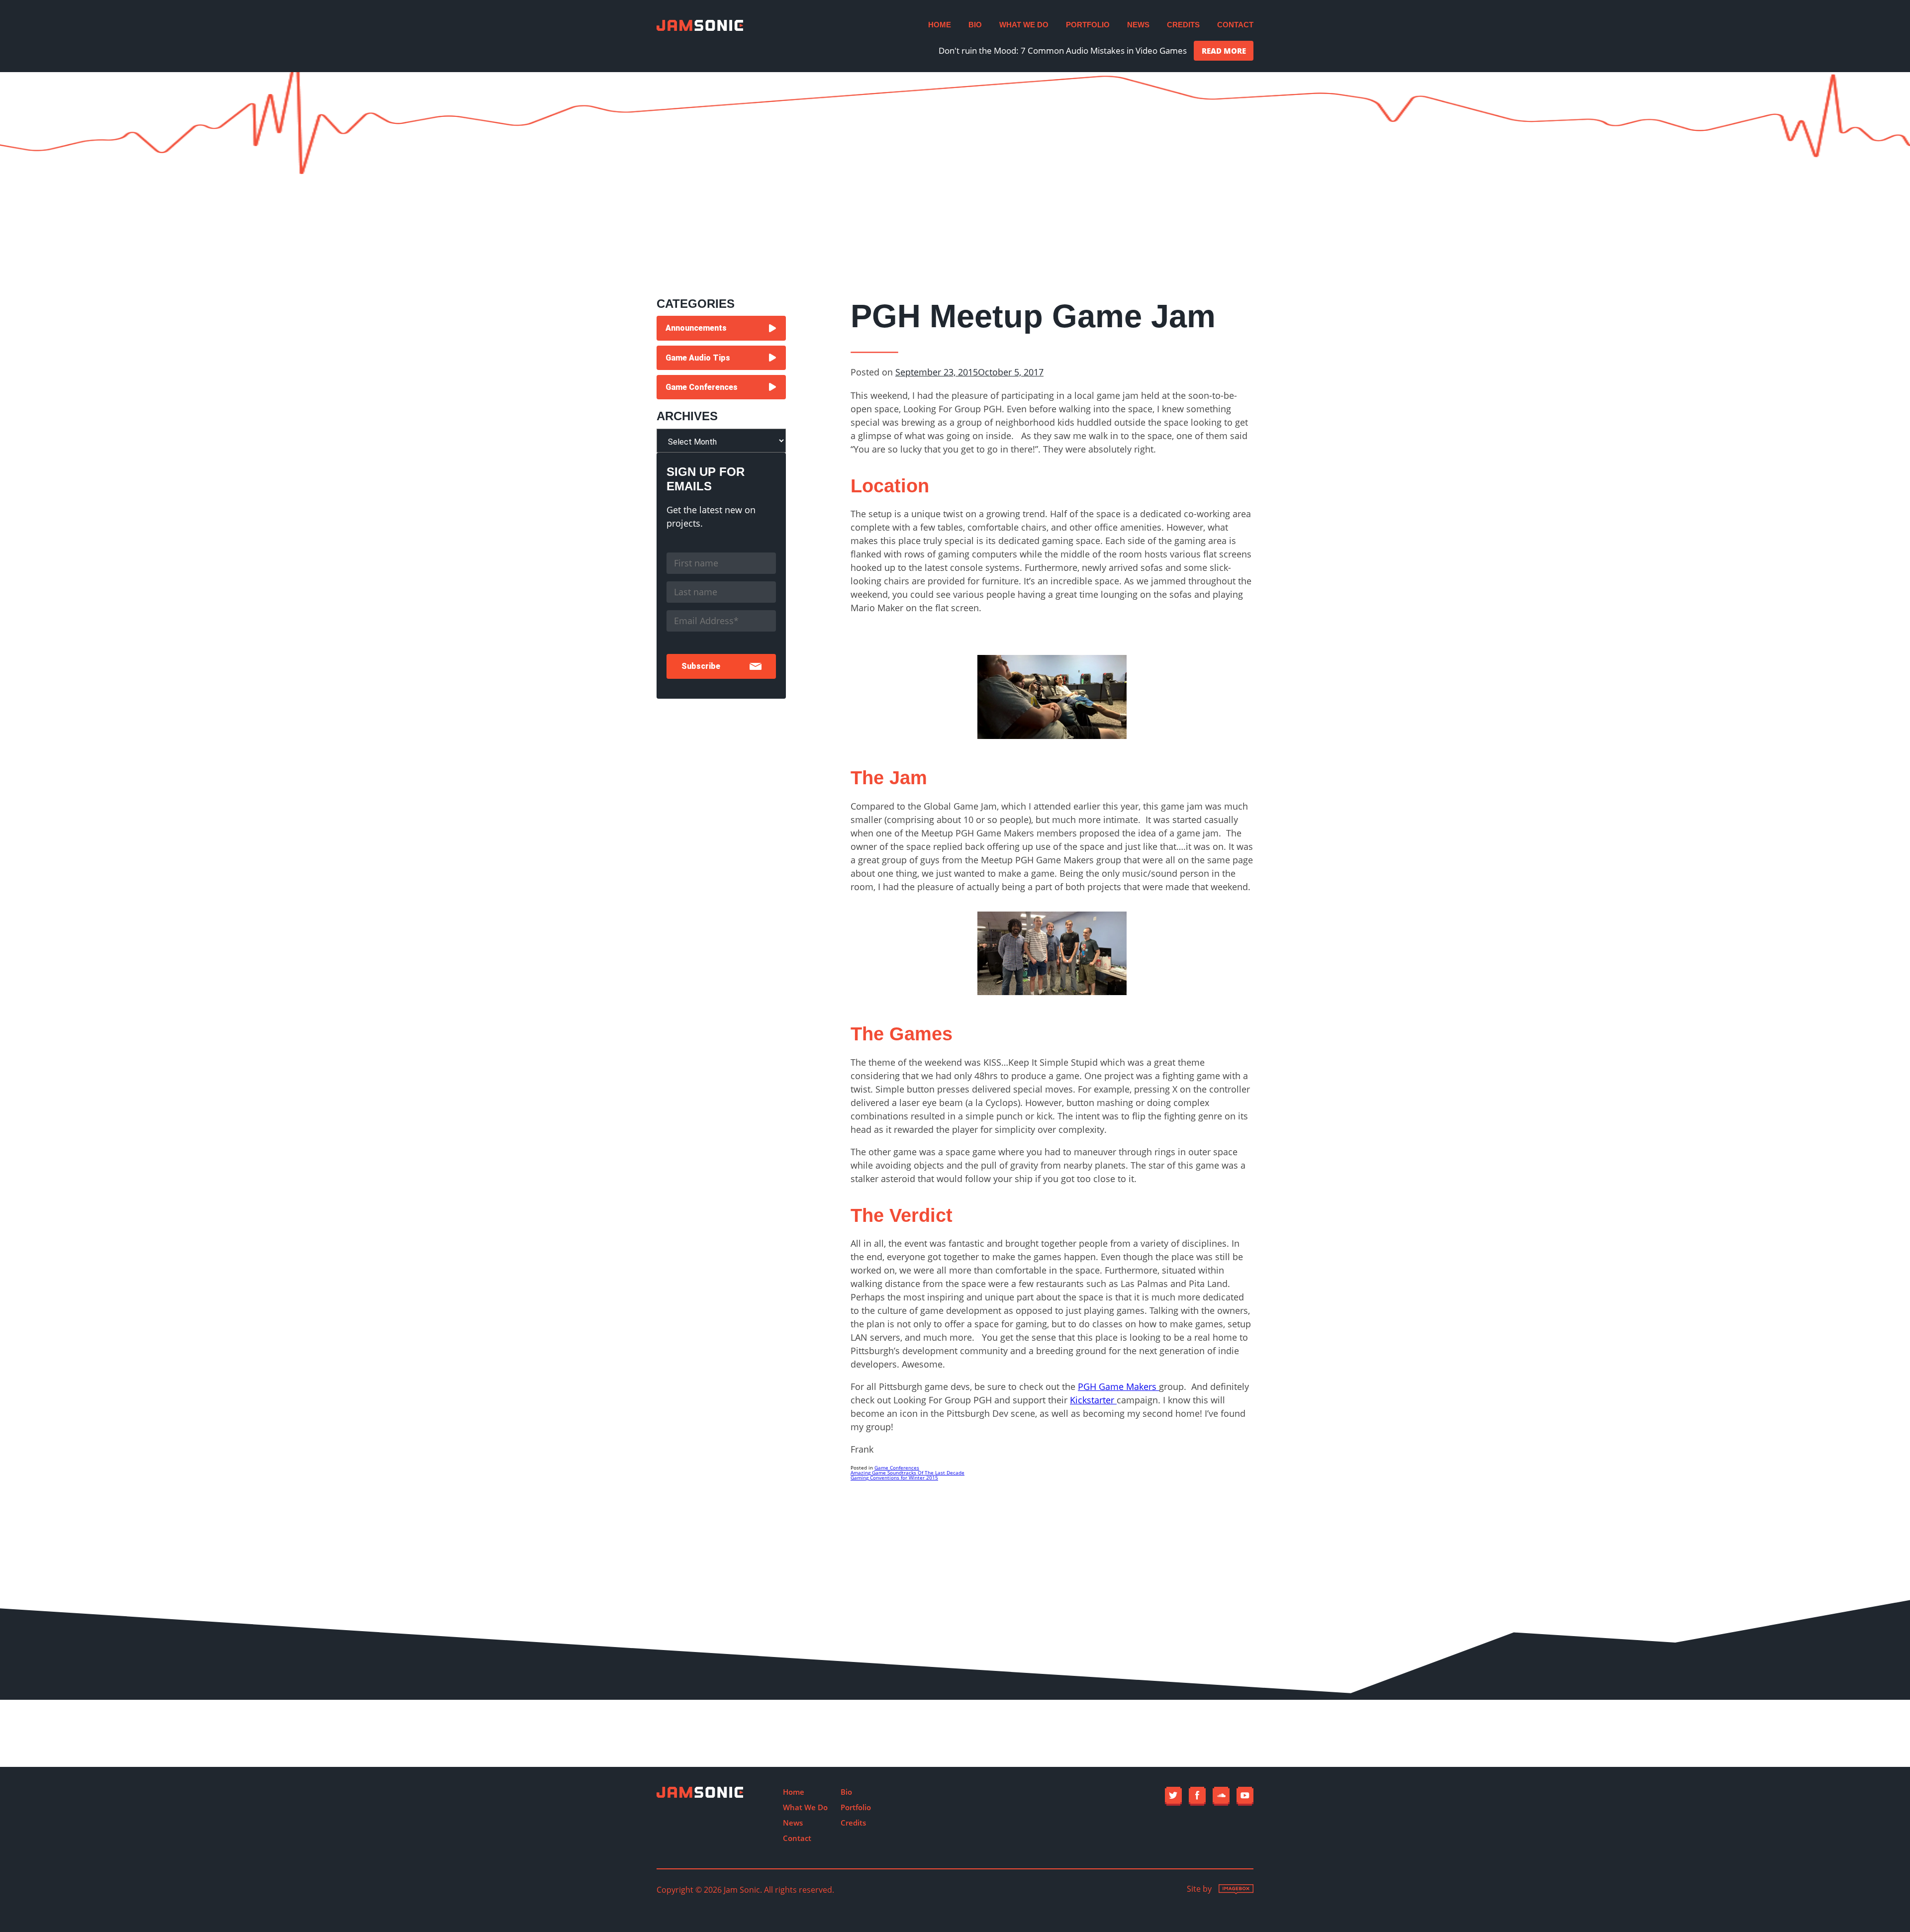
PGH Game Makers (1118, 1386)
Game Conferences (897, 1468)
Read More (1224, 51)
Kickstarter (1093, 1400)
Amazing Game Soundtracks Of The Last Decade (907, 1472)
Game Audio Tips (698, 358)
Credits (1183, 25)
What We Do (1024, 25)
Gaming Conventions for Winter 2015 (894, 1477)
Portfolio (1088, 25)
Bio (975, 25)
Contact (1235, 25)
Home (940, 25)
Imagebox (1236, 1889)
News (1138, 25)
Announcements (696, 328)
